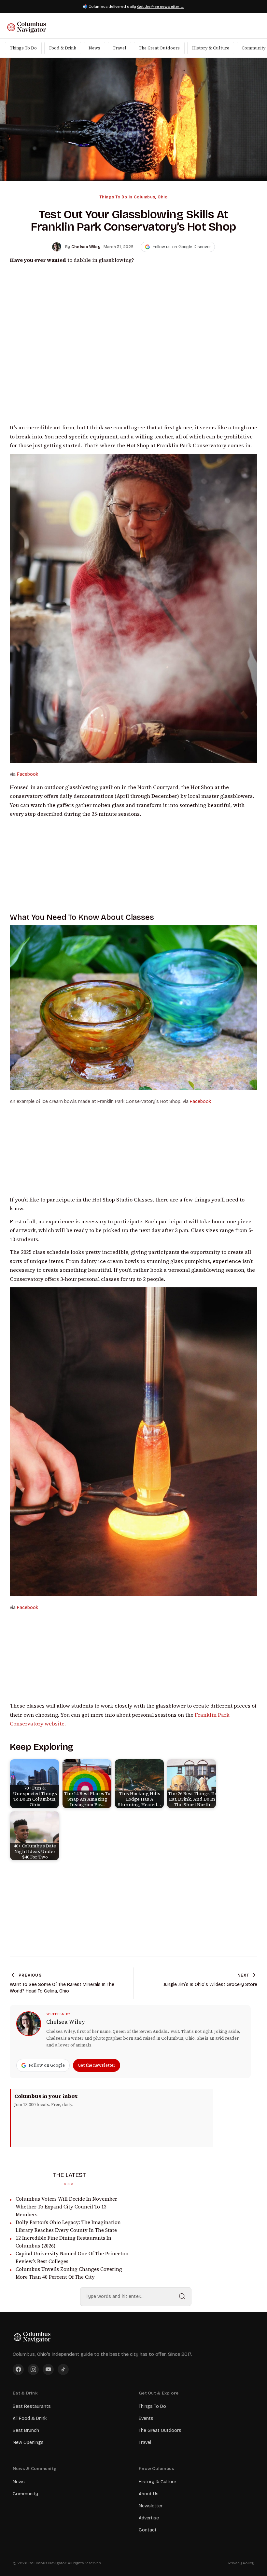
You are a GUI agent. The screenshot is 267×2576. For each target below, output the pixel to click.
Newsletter (151, 2506)
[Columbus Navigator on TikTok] (63, 2369)
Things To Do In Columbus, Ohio (133, 197)
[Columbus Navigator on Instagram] (33, 2369)
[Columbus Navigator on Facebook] (18, 2369)
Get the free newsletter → (161, 7)
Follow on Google (47, 2065)
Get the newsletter (97, 2065)
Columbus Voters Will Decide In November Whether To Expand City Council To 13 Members (66, 2207)
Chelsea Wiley (66, 2022)
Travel (119, 48)
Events (146, 2418)
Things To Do (23, 48)
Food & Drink (63, 48)
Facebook (28, 774)
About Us (149, 2494)
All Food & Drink (30, 2418)
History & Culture (211, 48)
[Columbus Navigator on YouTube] (48, 2369)
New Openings (28, 2442)
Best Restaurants (32, 2406)
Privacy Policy (241, 2563)
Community (25, 2494)
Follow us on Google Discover (182, 247)
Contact (148, 2530)
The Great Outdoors (159, 48)
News (94, 48)
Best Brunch (26, 2430)
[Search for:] (136, 2297)
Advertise (149, 2518)
